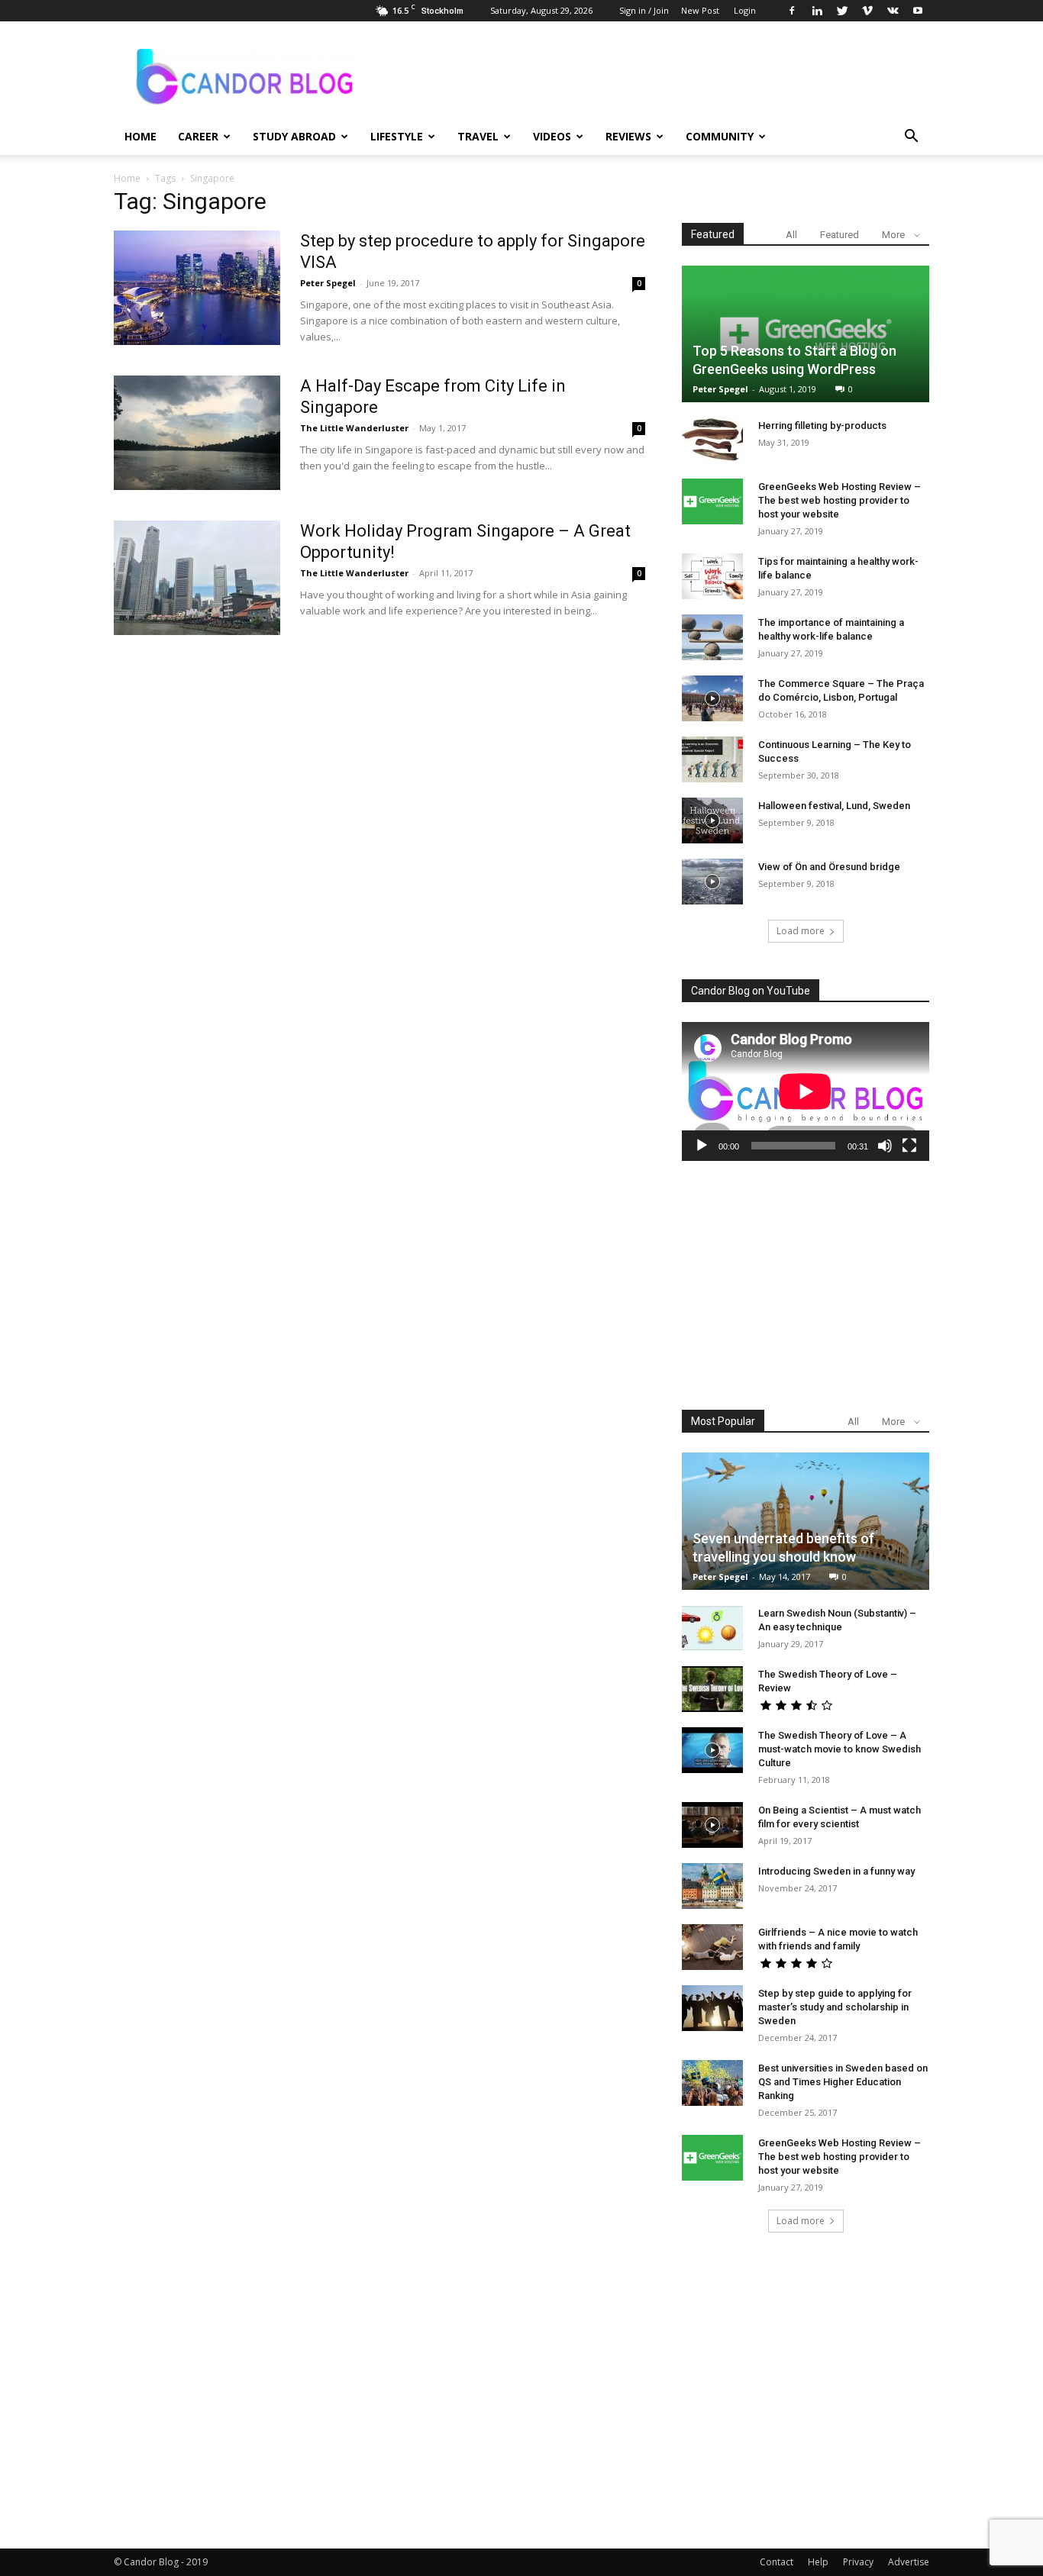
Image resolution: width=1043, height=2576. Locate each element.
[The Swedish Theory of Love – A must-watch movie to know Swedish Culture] (712, 1750)
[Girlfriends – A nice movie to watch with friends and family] (712, 1947)
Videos (552, 136)
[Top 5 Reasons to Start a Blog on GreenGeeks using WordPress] (806, 334)
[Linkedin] (817, 11)
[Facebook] (792, 11)
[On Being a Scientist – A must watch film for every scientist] (712, 1825)
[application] (806, 1091)
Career (198, 136)
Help (818, 2562)
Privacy (858, 2562)
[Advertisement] (806, 1285)
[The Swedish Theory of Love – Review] (712, 1689)
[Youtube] (918, 11)
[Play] (702, 1146)
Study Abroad (294, 136)
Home (140, 136)
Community (720, 136)
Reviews (628, 136)
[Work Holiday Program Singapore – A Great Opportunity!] (197, 578)
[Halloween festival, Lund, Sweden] (712, 821)
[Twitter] (842, 11)
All (791, 235)
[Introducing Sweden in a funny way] (712, 1886)
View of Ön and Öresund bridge (829, 867)
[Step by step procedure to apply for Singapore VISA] (197, 288)
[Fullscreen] (909, 1146)
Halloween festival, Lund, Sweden (834, 806)
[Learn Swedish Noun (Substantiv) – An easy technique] (712, 1628)
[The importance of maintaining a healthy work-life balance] (712, 637)
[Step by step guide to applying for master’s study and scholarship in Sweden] (712, 2008)
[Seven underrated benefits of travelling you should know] (806, 1521)
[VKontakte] (893, 11)
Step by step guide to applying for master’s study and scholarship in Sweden (835, 2007)
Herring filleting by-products (822, 426)
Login (745, 10)
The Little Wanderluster (354, 428)
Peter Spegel (328, 283)
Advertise (909, 2562)
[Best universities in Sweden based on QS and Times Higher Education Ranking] (712, 2083)
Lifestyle (397, 136)
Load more (801, 931)
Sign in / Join (644, 10)
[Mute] (885, 1146)
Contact (777, 2562)
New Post (700, 10)
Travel (478, 136)
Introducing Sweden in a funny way (836, 1871)
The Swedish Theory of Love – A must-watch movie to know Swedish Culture (840, 1749)
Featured (840, 235)
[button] (911, 138)
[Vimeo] (867, 11)
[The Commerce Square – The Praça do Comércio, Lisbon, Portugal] (712, 698)
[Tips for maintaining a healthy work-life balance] (712, 576)
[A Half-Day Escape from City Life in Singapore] (197, 433)
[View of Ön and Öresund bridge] (712, 882)
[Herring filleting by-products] (712, 440)
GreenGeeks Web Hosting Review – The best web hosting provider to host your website (840, 500)
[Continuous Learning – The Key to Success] (712, 759)
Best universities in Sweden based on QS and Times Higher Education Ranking (843, 2082)
